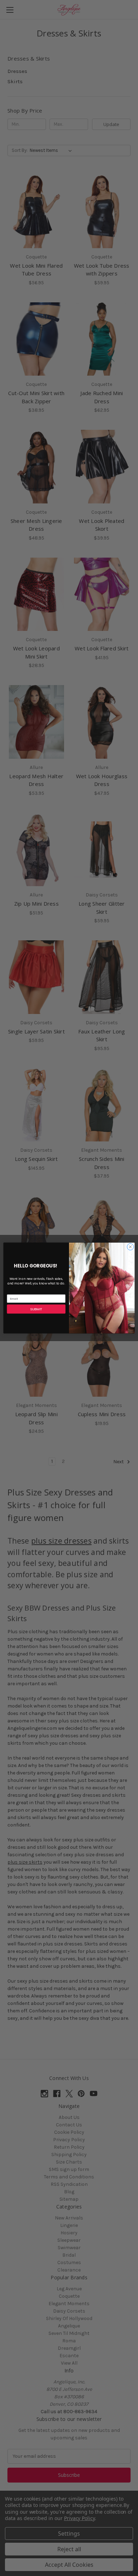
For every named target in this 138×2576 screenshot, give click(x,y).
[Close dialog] (130, 1247)
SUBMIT (36, 1309)
